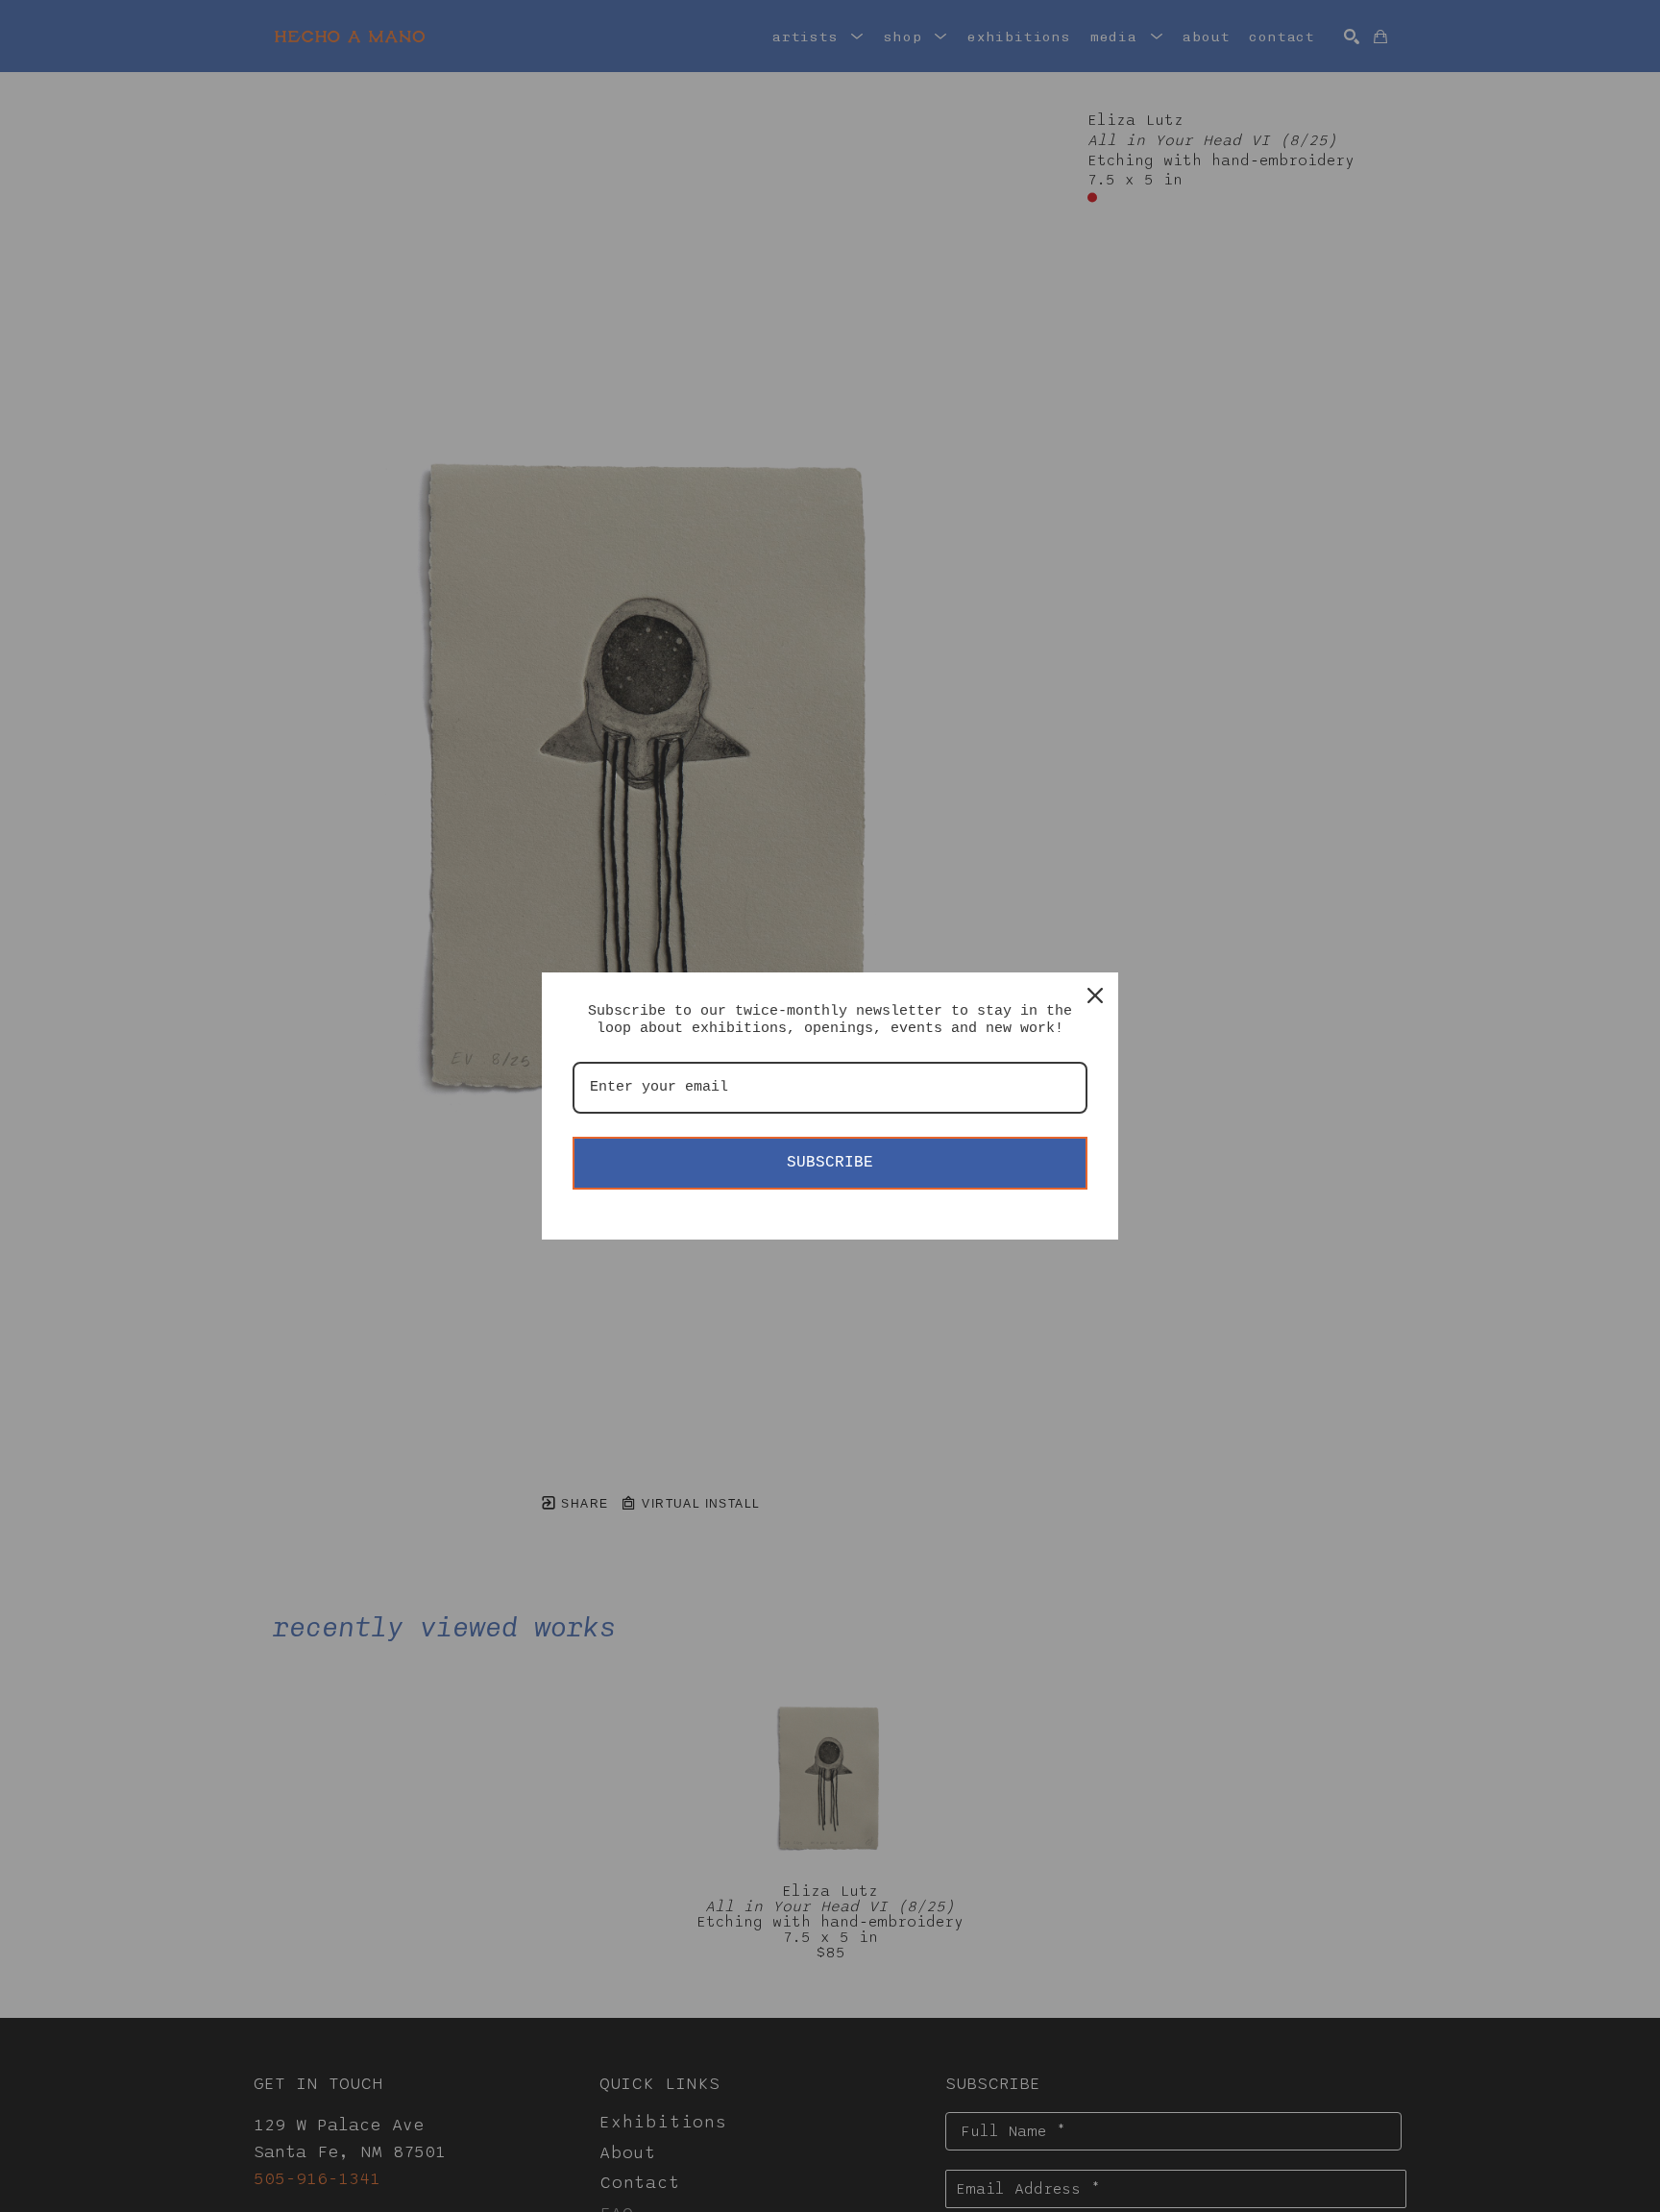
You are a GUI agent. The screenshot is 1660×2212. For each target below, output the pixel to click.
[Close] (1095, 995)
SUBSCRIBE (830, 1163)
